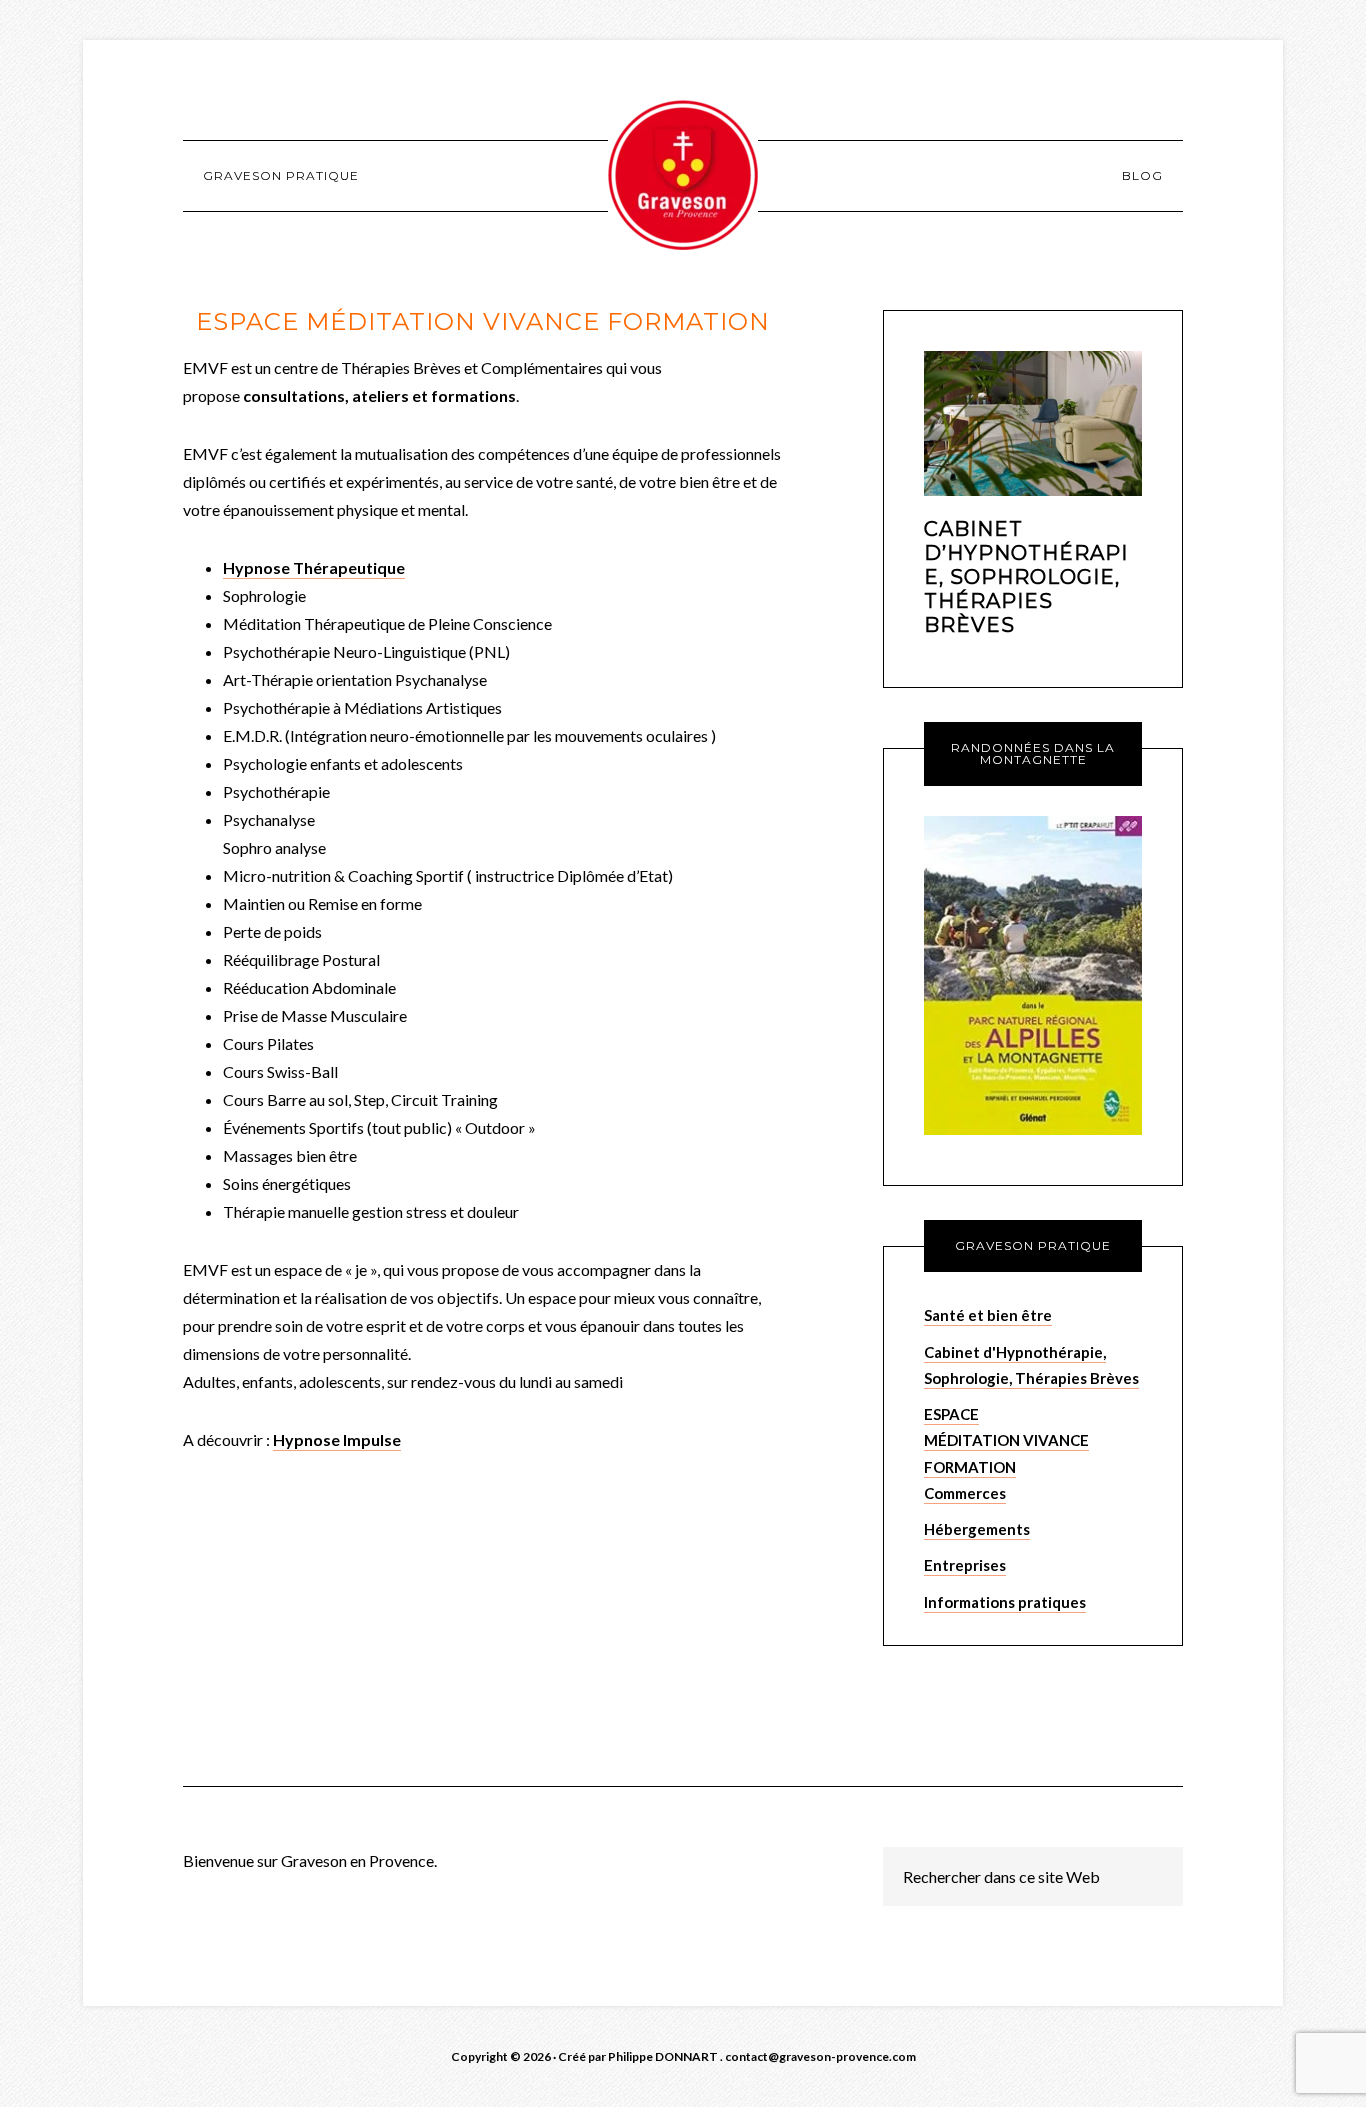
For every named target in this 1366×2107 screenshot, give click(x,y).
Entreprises (965, 1565)
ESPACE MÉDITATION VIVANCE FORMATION (1006, 1440)
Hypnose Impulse (337, 1439)
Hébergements (977, 1529)
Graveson (683, 175)
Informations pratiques (1005, 1602)
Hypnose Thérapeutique (314, 567)
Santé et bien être (988, 1315)
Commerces (965, 1493)
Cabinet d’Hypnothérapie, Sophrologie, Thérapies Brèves (1026, 577)
